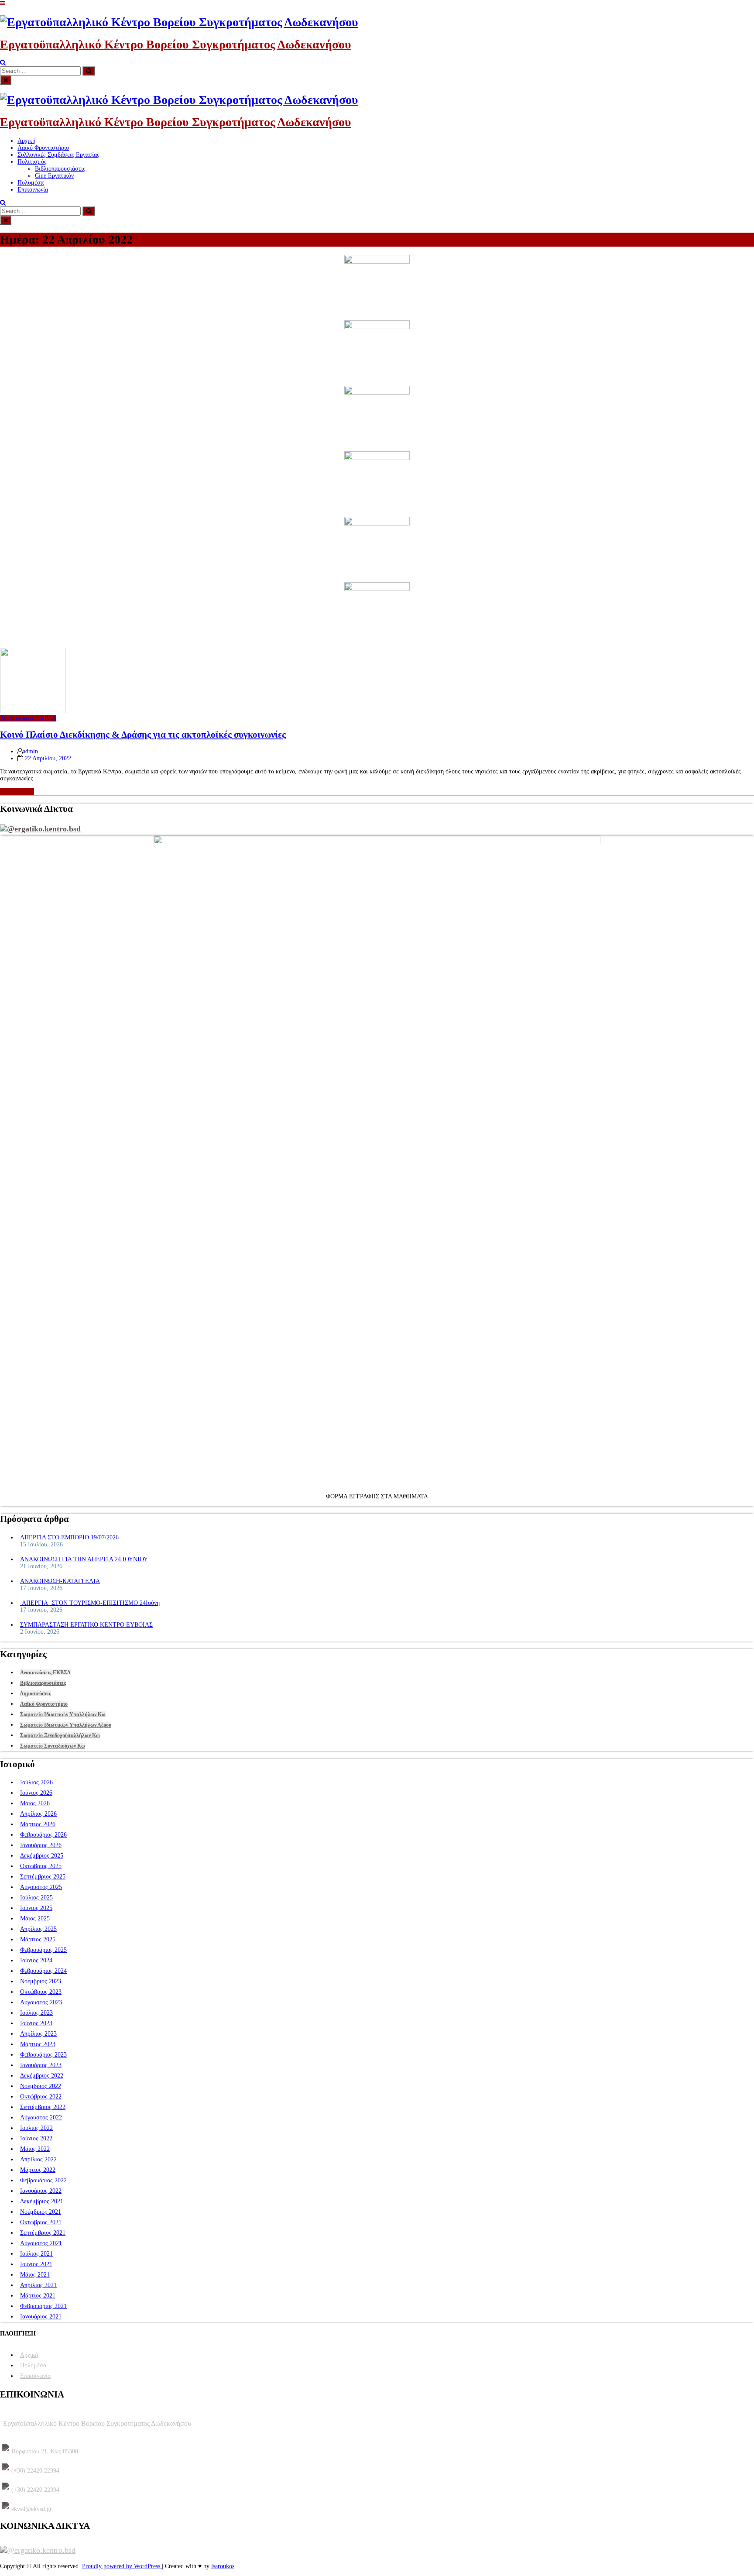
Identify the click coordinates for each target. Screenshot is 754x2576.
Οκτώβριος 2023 (41, 1992)
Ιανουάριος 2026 (41, 1845)
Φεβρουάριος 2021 (43, 2306)
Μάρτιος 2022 (38, 2170)
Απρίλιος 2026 (38, 1814)
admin (30, 751)
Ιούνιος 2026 (36, 1793)
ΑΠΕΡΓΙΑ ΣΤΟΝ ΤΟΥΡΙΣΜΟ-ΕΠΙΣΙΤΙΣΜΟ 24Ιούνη (90, 1603)
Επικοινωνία (33, 190)
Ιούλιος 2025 (36, 1898)
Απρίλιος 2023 (38, 2034)
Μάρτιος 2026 (38, 1824)
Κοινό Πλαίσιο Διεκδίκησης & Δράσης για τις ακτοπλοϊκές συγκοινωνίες (143, 735)
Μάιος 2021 (35, 2275)
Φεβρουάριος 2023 (43, 2055)
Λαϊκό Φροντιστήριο (43, 148)
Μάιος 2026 (35, 1803)
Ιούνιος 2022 (36, 2138)
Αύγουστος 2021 (41, 2243)
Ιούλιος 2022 (36, 2128)
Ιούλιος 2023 (36, 2013)
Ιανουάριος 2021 (41, 2317)
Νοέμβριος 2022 (41, 2086)
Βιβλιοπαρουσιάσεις (60, 169)
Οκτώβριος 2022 (41, 2097)
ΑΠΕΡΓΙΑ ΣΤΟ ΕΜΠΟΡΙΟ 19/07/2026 (69, 1537)
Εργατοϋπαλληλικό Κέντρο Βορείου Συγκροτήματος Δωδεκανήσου (176, 44)
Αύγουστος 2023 (41, 2002)
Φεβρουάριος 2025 (43, 1950)
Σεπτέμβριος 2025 (43, 1877)
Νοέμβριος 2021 (41, 2212)
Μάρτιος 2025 (38, 1939)
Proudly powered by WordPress (122, 2566)
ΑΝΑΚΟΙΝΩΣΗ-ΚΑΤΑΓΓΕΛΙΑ (60, 1581)
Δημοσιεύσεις (36, 1693)
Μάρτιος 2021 (38, 2296)
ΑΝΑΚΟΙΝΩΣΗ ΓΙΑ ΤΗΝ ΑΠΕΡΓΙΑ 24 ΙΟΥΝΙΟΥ (84, 1559)
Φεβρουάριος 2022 (43, 2180)
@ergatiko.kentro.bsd (44, 829)
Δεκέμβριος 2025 (42, 1856)
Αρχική (26, 141)
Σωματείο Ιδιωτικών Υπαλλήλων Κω (63, 1714)
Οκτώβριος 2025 (41, 1866)
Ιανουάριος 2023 (41, 2065)
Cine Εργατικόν (54, 176)
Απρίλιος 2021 (38, 2285)
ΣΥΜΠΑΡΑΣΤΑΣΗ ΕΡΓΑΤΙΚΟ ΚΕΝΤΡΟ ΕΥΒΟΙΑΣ (86, 1625)
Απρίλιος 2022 (38, 2159)
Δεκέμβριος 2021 (42, 2201)
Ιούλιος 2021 (36, 2254)
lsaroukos (223, 2566)
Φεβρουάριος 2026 (43, 1835)
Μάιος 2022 (35, 2149)
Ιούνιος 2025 (36, 1908)
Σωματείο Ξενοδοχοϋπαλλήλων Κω (60, 1735)
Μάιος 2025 (35, 1918)
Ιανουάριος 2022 (41, 2191)
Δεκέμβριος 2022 (42, 2076)
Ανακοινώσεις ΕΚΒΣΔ (28, 718)
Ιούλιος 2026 (36, 1782)
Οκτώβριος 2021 (41, 2222)
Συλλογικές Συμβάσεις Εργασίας (58, 155)
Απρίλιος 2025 (38, 1929)
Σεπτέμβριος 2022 (43, 2107)
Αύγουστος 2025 (41, 1887)
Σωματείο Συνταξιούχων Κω (53, 1746)
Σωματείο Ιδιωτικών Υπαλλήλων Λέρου (66, 1725)
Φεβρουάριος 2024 (43, 1971)
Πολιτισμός (32, 162)
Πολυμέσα (31, 183)
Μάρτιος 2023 (38, 2044)
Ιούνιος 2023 (36, 2023)
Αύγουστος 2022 (41, 2117)
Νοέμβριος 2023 (41, 1981)
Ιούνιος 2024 (36, 1960)
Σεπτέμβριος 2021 (43, 2233)
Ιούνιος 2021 (36, 2264)
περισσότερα (16, 792)
